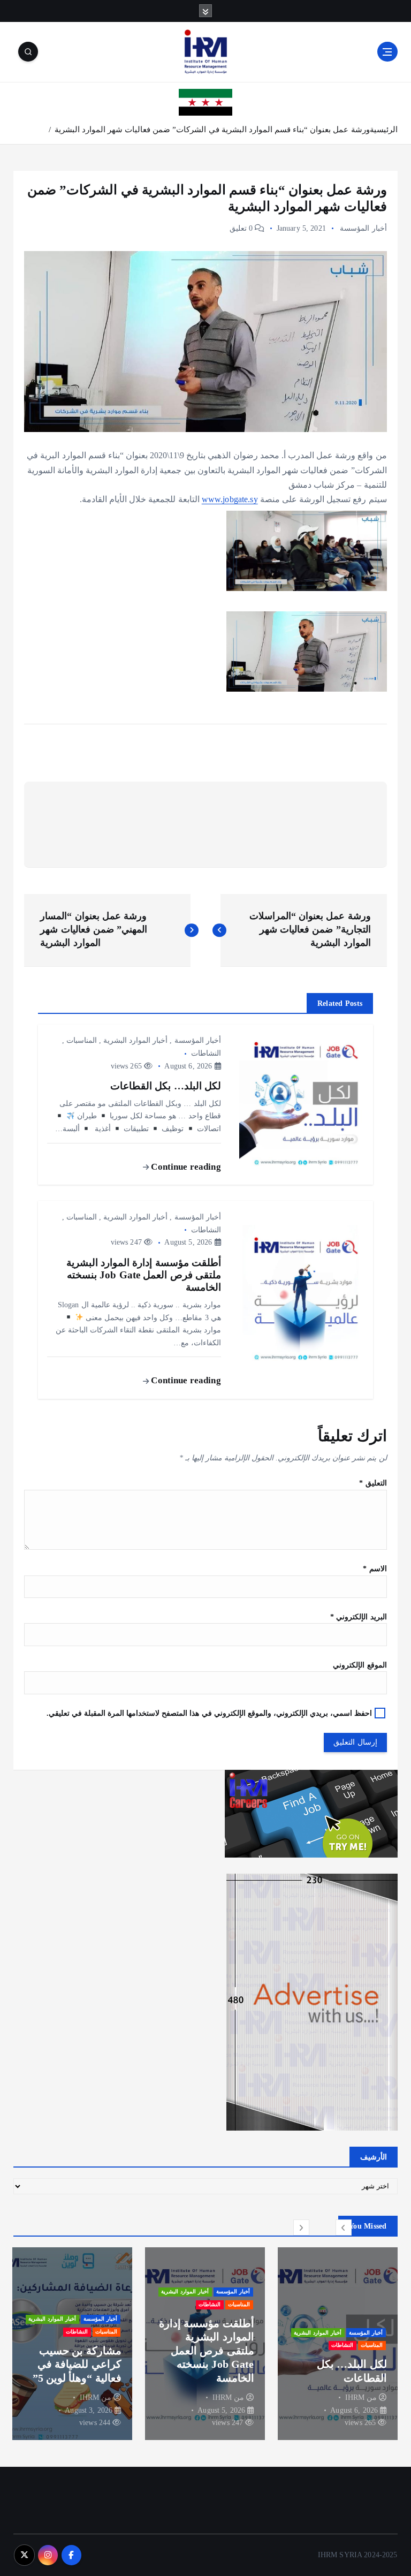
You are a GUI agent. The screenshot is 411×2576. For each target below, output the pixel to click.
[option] (335, 2344)
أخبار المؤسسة (363, 228)
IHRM (352, 2397)
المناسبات (82, 1040)
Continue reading (185, 1167)
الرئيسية (384, 130)
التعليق (373, 1483)
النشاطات (206, 1053)
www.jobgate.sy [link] (230, 499)
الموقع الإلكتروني (360, 1665)
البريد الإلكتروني (358, 1617)
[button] (344, 2228)
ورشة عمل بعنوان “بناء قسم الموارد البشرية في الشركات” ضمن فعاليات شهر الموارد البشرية (212, 130)
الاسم (375, 1569)
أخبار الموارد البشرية (135, 1040)
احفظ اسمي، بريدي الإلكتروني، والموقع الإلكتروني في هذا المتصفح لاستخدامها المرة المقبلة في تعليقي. (210, 1713)
